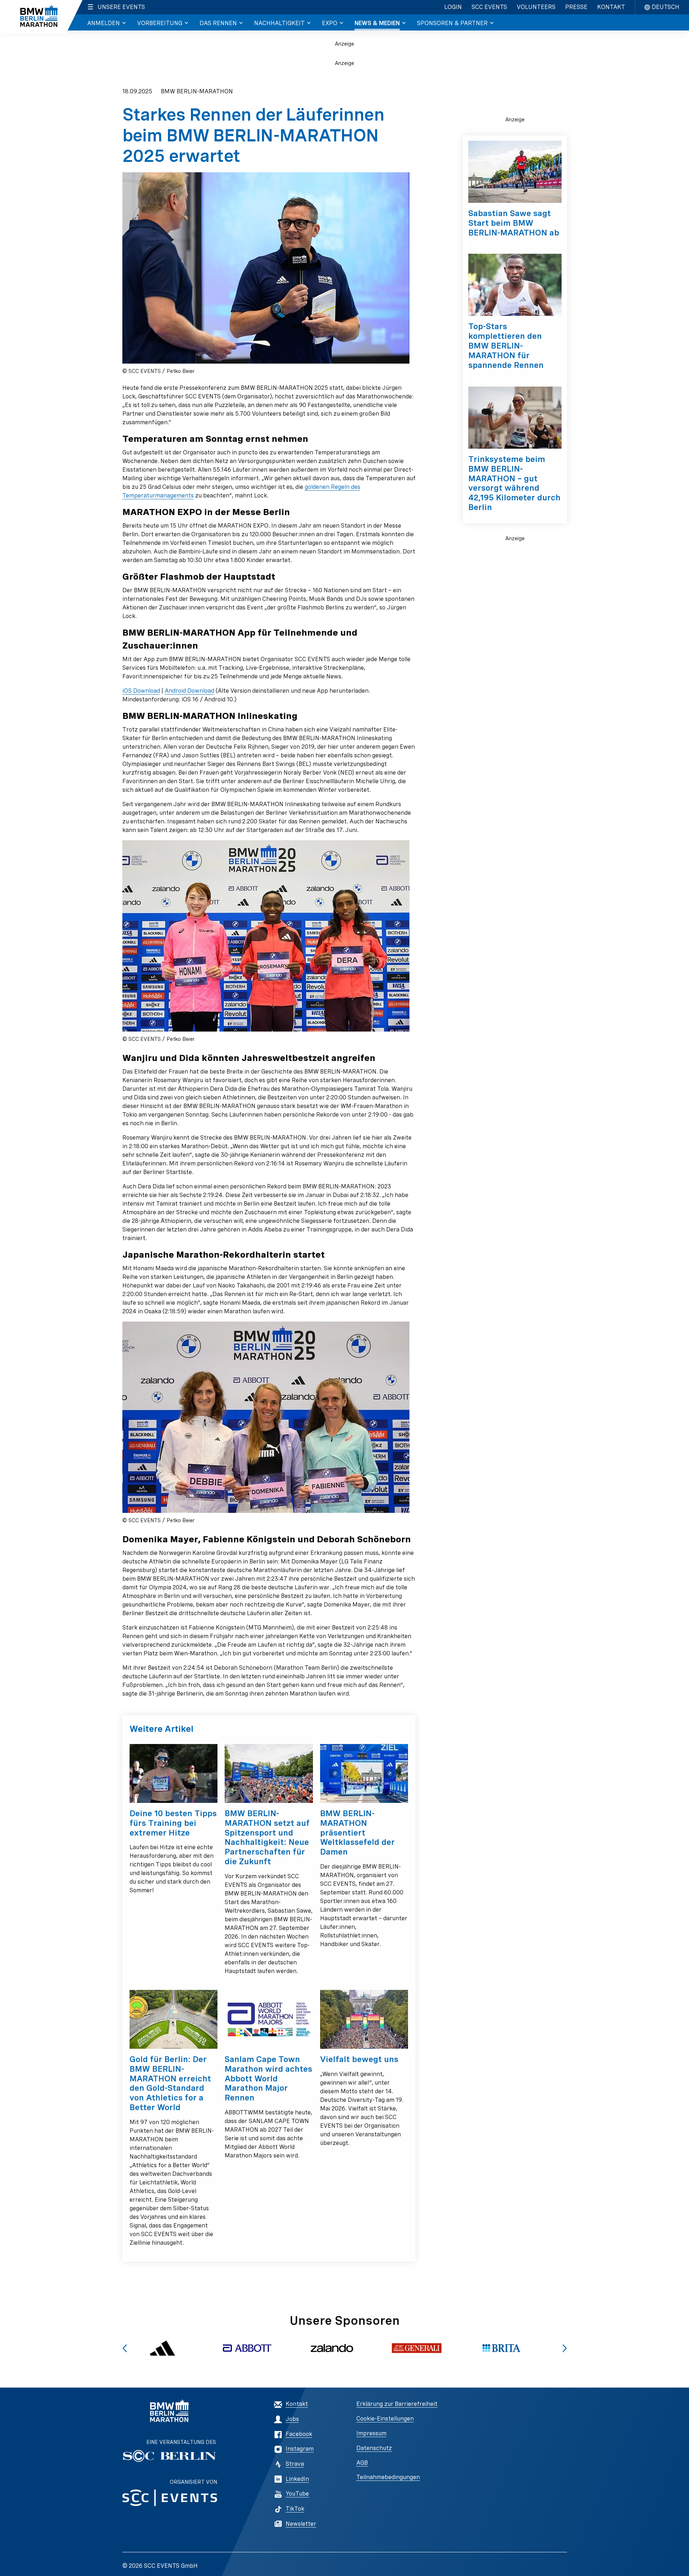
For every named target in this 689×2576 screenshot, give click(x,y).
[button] (125, 2348)
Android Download (189, 691)
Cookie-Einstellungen (385, 2419)
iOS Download (141, 691)
